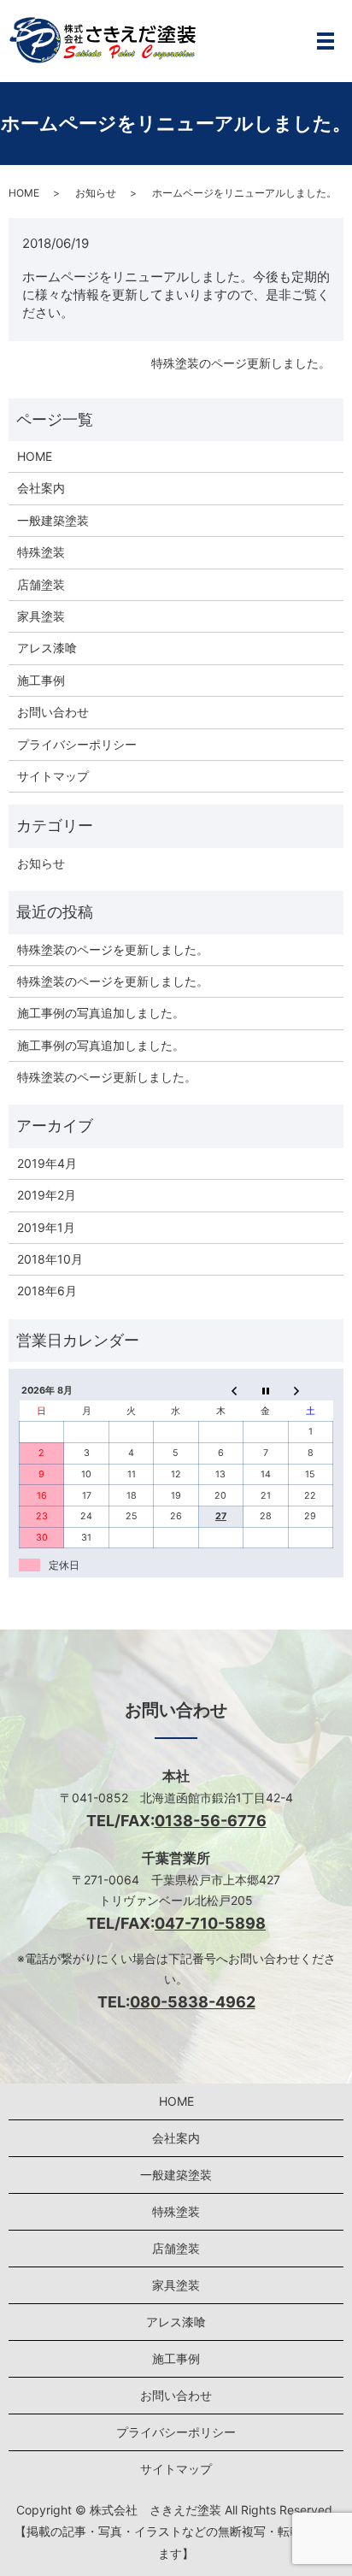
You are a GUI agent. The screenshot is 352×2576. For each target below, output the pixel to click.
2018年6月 (47, 1291)
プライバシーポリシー (77, 744)
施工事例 (41, 680)
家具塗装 (41, 616)
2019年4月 (47, 1163)
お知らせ (96, 193)
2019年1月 (46, 1227)
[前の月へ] (220, 1391)
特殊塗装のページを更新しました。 (113, 949)
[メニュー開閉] (326, 41)
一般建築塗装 (53, 520)
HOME (24, 193)
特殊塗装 (41, 552)
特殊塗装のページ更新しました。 (241, 363)
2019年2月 (47, 1195)
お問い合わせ (53, 712)
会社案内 (41, 488)
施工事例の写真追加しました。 (101, 1013)
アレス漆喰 (47, 648)
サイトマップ (53, 776)
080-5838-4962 (193, 2002)
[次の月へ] (310, 1391)
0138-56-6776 (211, 1821)
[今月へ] (266, 1391)
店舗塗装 (41, 584)
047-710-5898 (210, 1923)
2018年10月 (50, 1259)
